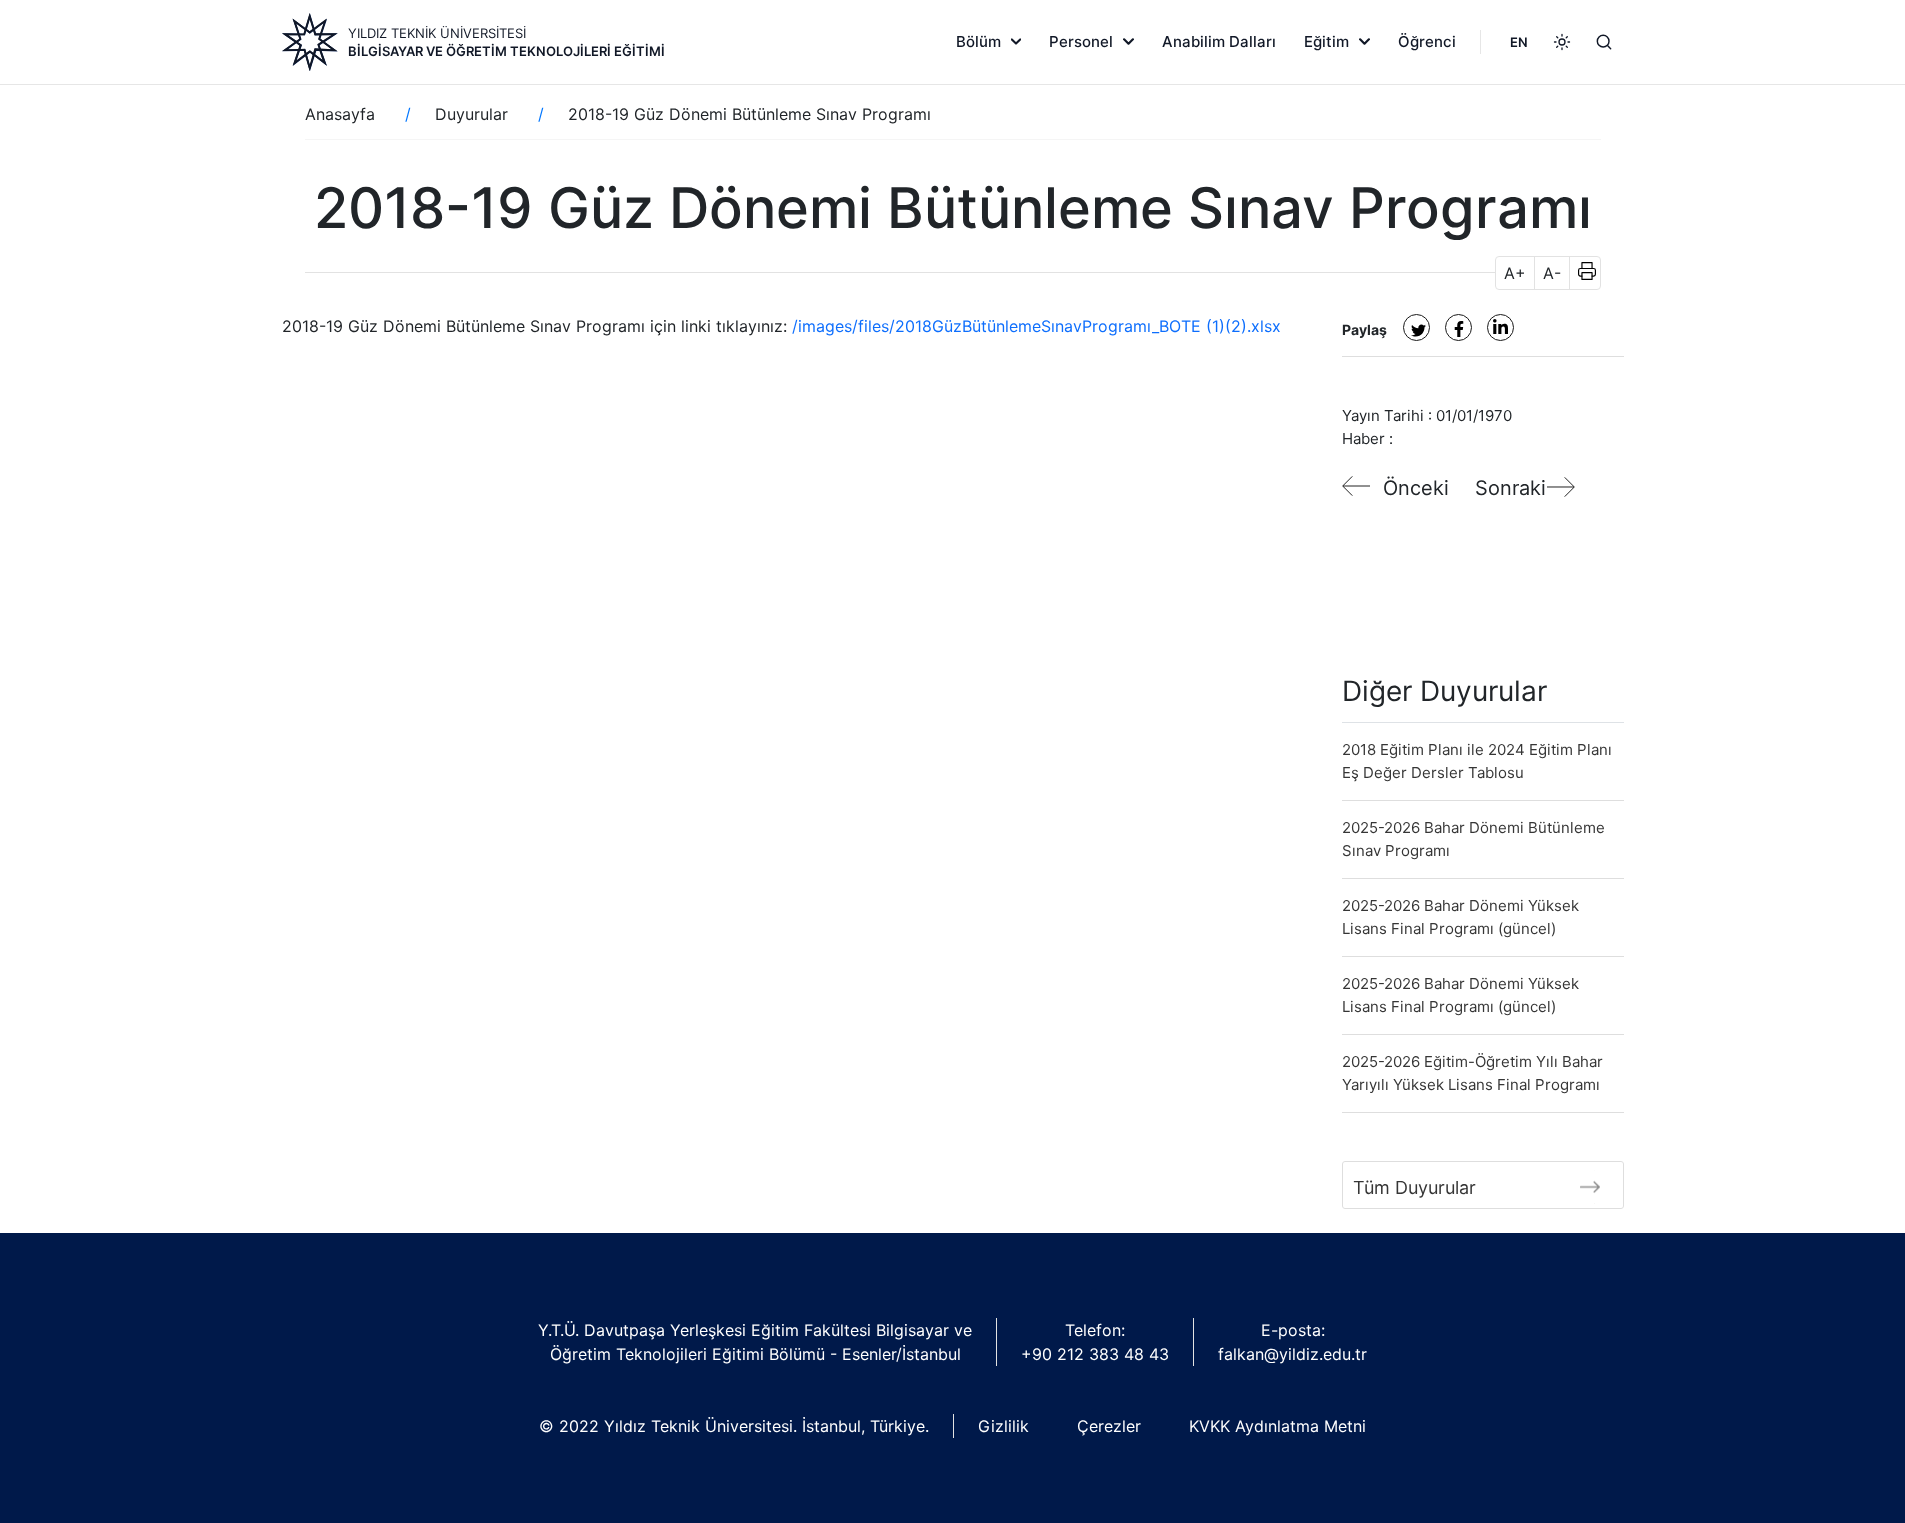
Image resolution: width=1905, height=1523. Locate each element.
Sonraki (1510, 488)
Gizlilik (1003, 1426)
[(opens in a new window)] (1416, 327)
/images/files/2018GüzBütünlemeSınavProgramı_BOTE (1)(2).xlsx (1036, 326)
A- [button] (1552, 273)
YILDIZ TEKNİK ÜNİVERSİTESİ (437, 33)
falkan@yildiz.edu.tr (1292, 1354)
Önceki (1416, 488)
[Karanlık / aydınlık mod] (1562, 42)
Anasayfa (340, 114)
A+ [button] (1515, 273)
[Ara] (1604, 42)
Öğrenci (1427, 41)
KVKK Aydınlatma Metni (1277, 1426)
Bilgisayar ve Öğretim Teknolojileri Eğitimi (506, 51)
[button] (1580, 273)
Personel (1081, 41)
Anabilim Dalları (1219, 41)
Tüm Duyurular (1414, 1187)
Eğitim (1326, 41)
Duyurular (471, 114)
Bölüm (978, 41)
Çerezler (1109, 1426)
